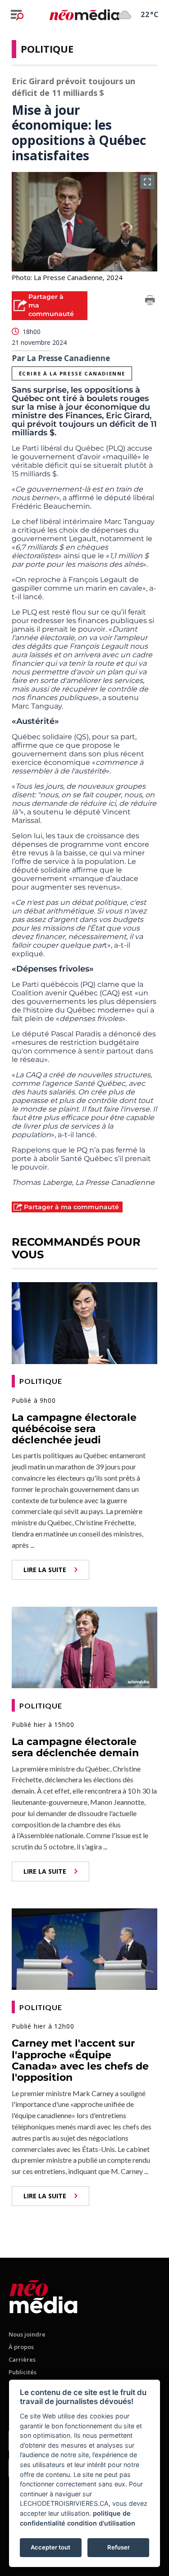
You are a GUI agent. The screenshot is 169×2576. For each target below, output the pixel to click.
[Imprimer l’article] (150, 302)
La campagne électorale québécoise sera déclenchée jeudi (74, 1429)
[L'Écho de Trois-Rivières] (43, 2295)
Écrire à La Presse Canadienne (72, 373)
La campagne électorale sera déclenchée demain (75, 1747)
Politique (47, 49)
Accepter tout (50, 2547)
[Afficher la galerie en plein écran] (147, 182)
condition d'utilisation (101, 2523)
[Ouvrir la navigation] (17, 15)
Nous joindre (27, 2334)
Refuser (119, 2547)
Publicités (23, 2372)
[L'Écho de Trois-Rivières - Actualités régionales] (84, 14)
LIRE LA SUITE (45, 1570)
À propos (21, 2347)
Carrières (22, 2359)
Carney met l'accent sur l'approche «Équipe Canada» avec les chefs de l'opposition (80, 2060)
